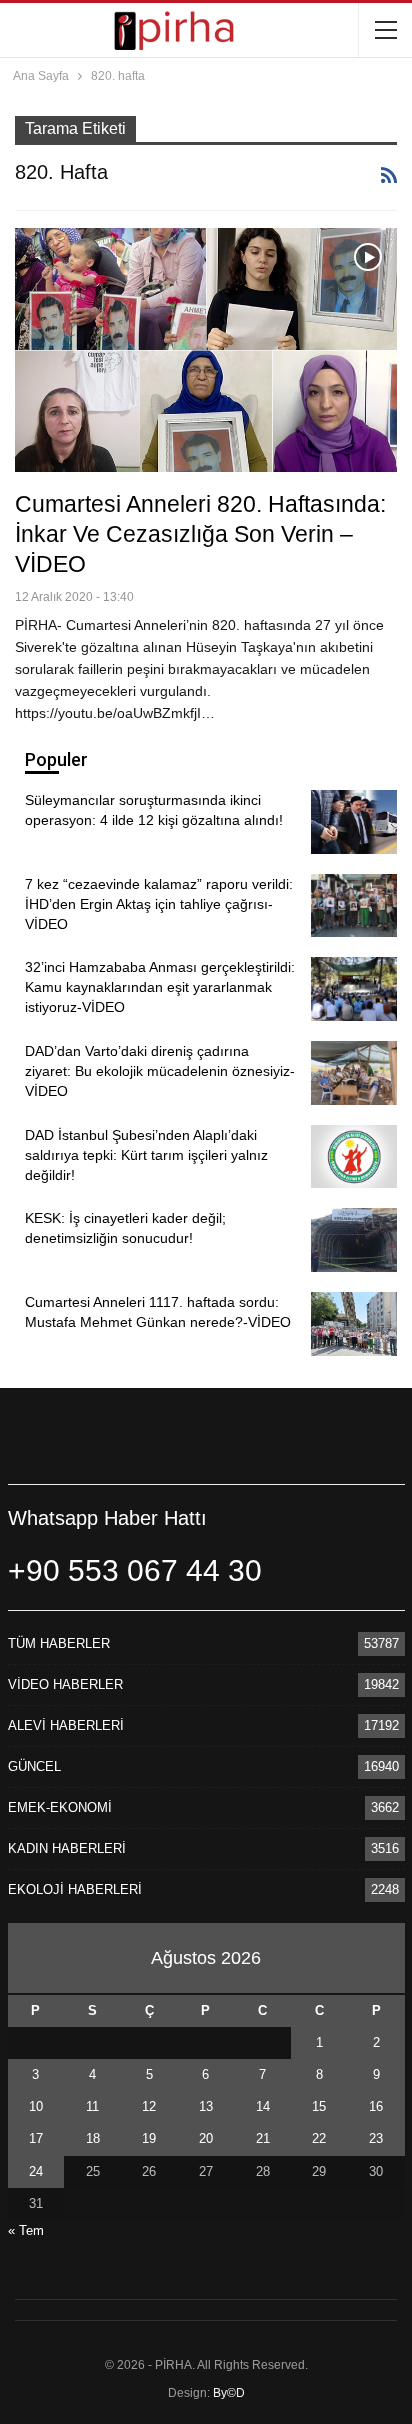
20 (206, 2138)
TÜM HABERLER (59, 1643)
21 (263, 2138)
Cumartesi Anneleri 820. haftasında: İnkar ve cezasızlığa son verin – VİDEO (200, 534)
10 (36, 2106)
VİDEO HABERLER (65, 1684)
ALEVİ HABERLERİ (66, 1725)
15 (319, 2106)
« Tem (26, 2230)
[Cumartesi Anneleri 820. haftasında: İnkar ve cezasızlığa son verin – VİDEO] (206, 350)
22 (319, 2138)
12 (149, 2106)
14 (263, 2106)
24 (36, 2171)
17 (36, 2138)
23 (376, 2138)
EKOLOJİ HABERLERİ (75, 1889)
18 (93, 2138)
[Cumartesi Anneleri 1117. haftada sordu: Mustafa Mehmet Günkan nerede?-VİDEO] (354, 1324)
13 (206, 2106)
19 (149, 2138)
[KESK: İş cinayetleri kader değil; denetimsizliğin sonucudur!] (354, 1240)
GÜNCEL (34, 1766)
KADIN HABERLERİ (67, 1848)
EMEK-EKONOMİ (60, 1807)
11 (92, 2106)
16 (376, 2106)
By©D (229, 2393)
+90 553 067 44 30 (135, 1570)
